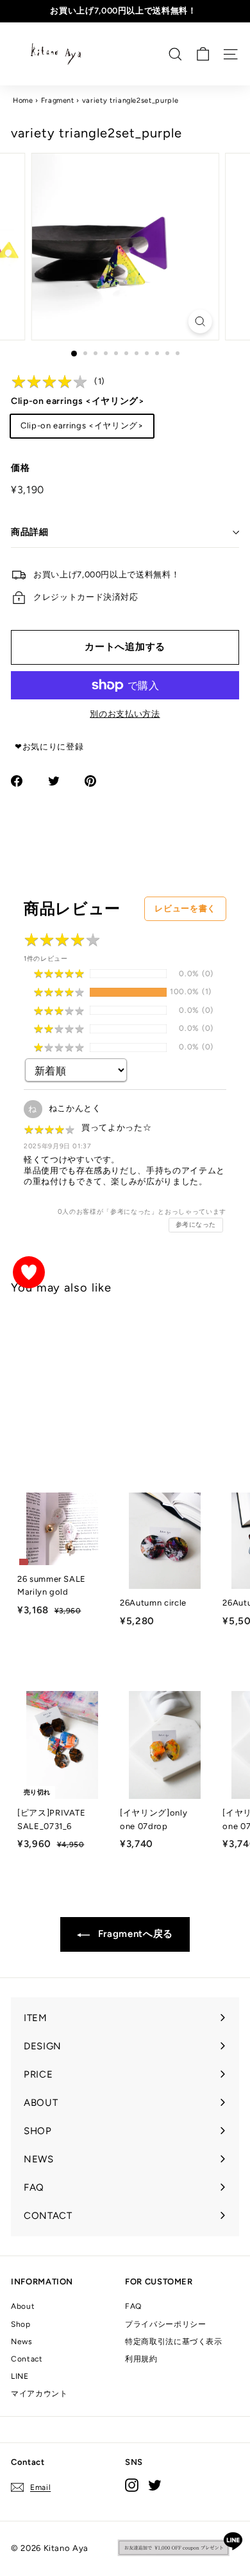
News (22, 2342)
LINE (20, 2376)
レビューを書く (185, 908)
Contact (27, 2359)
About (23, 2306)
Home (23, 101)
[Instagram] (132, 2485)
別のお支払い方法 (125, 714)
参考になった (196, 1224)
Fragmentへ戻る (134, 1934)
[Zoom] (200, 321)
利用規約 (141, 2359)
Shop (21, 2324)
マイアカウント (39, 2394)
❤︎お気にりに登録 (49, 747)
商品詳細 (30, 532)
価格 (20, 468)
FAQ (133, 2306)
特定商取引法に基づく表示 (174, 2342)
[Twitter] (155, 2485)
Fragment (58, 101)
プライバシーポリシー (166, 2324)
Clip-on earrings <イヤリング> (78, 401)
